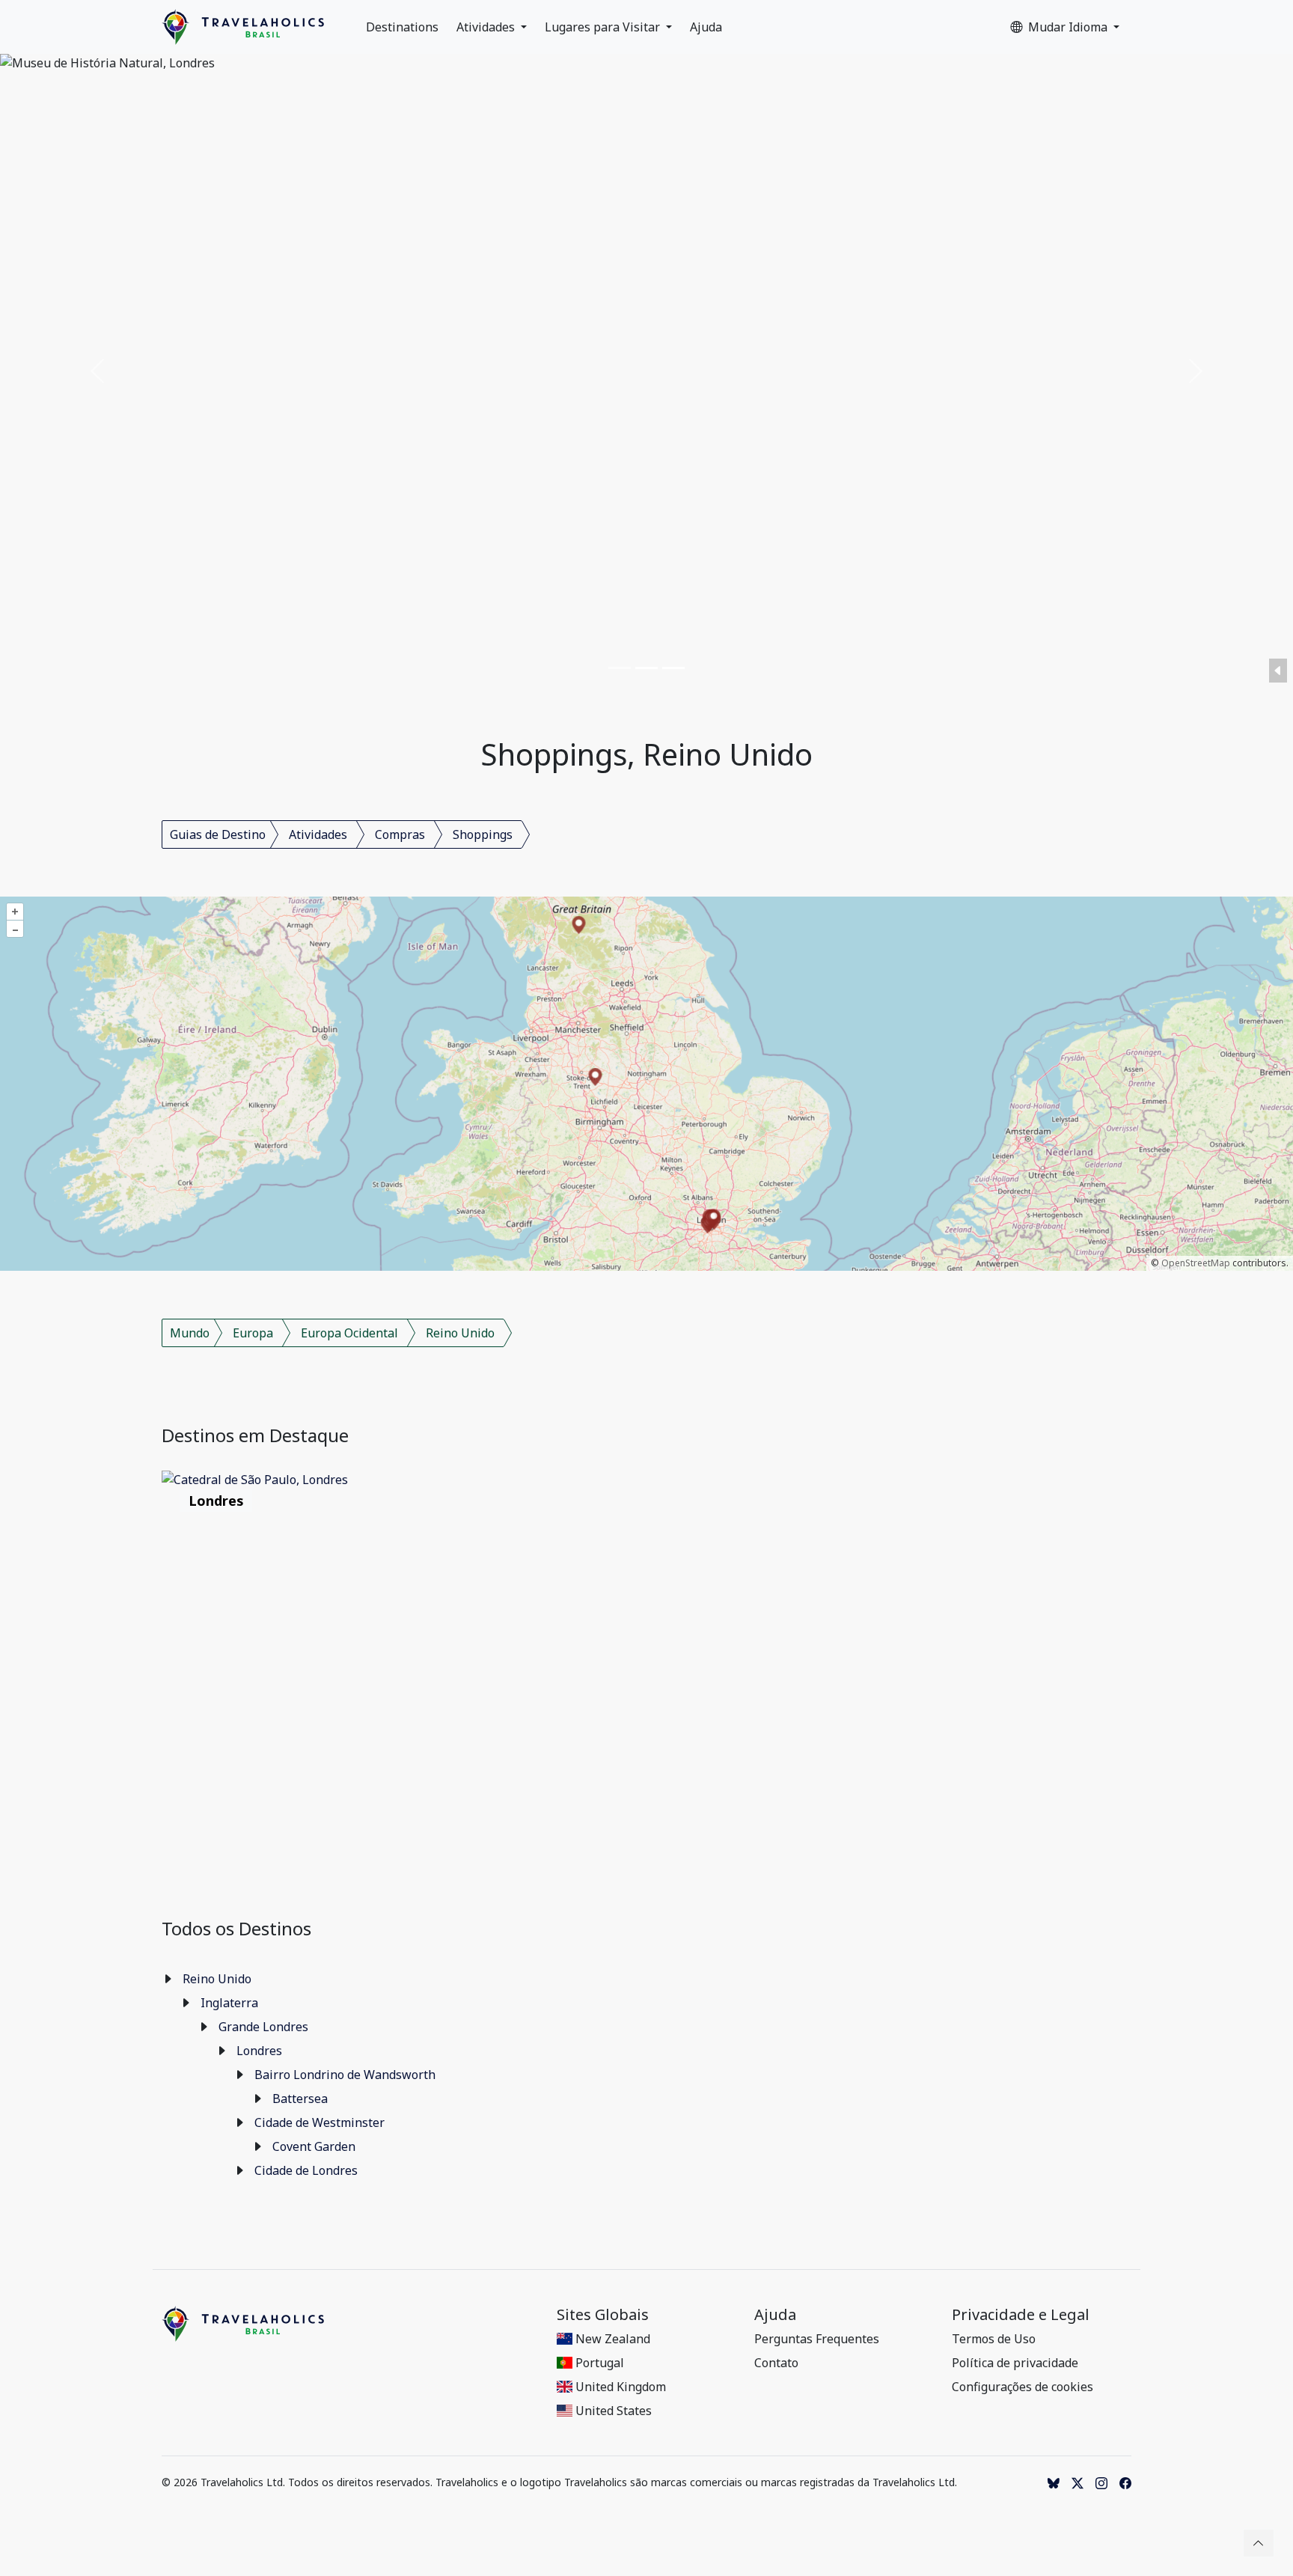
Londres (259, 2051)
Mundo (190, 1333)
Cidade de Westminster (320, 2122)
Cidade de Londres (306, 2170)
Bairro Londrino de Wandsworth (345, 2075)
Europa (253, 1333)
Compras (400, 834)
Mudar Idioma (1069, 27)
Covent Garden (314, 2146)
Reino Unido (460, 1333)
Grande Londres (263, 2027)
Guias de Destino (218, 834)
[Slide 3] (673, 668)
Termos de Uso (994, 2339)
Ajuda (706, 27)
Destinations (402, 27)
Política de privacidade (1015, 2363)
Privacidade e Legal (1021, 2315)
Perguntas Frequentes (817, 2339)
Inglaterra (229, 2003)
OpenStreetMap (1196, 1263)
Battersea (300, 2099)
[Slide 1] (620, 668)
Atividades (487, 27)
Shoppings (483, 834)
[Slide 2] (646, 668)
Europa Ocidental (349, 1333)
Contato (776, 2363)
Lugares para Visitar (604, 27)
